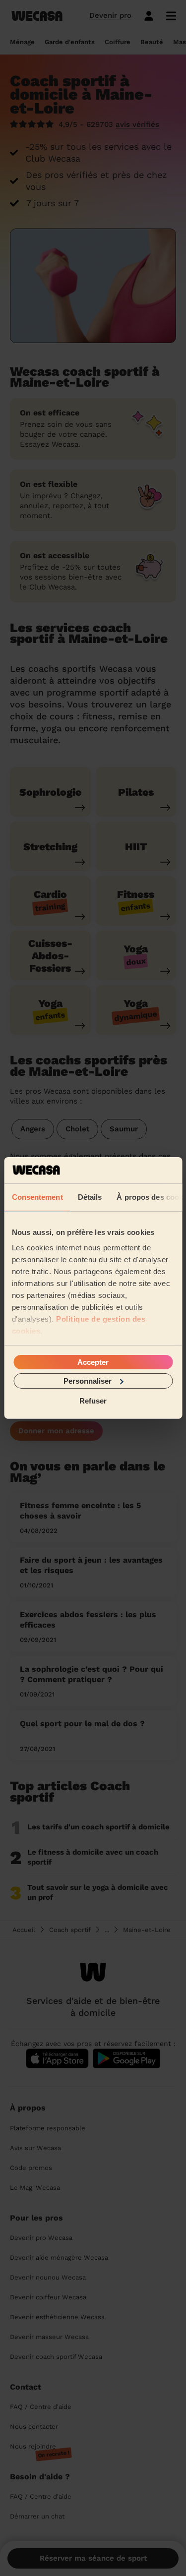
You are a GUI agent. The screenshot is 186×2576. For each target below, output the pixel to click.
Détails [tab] (90, 1197)
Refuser (93, 1401)
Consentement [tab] (37, 1197)
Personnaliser (88, 1381)
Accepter (93, 1362)
